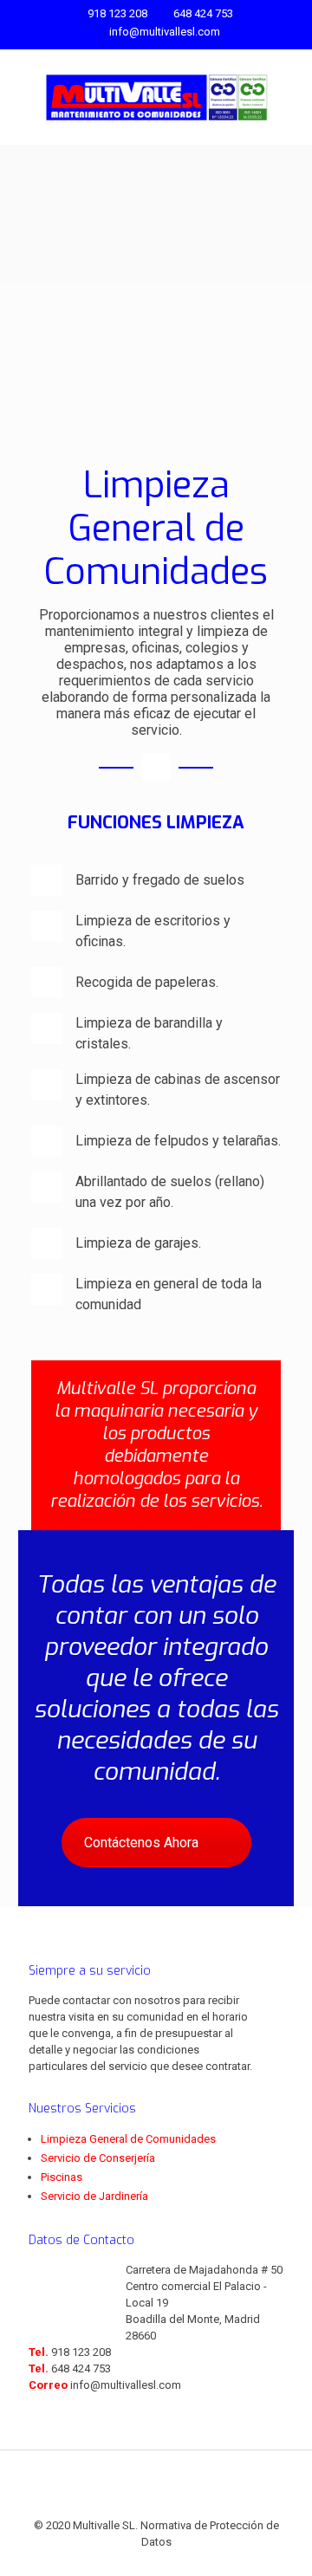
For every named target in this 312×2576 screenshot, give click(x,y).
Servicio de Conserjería (98, 2158)
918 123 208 (117, 13)
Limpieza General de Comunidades (128, 2139)
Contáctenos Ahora (141, 1843)
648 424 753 (203, 13)
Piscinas (62, 2177)
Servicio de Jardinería (94, 2196)
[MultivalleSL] (156, 97)
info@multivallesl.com (165, 32)
